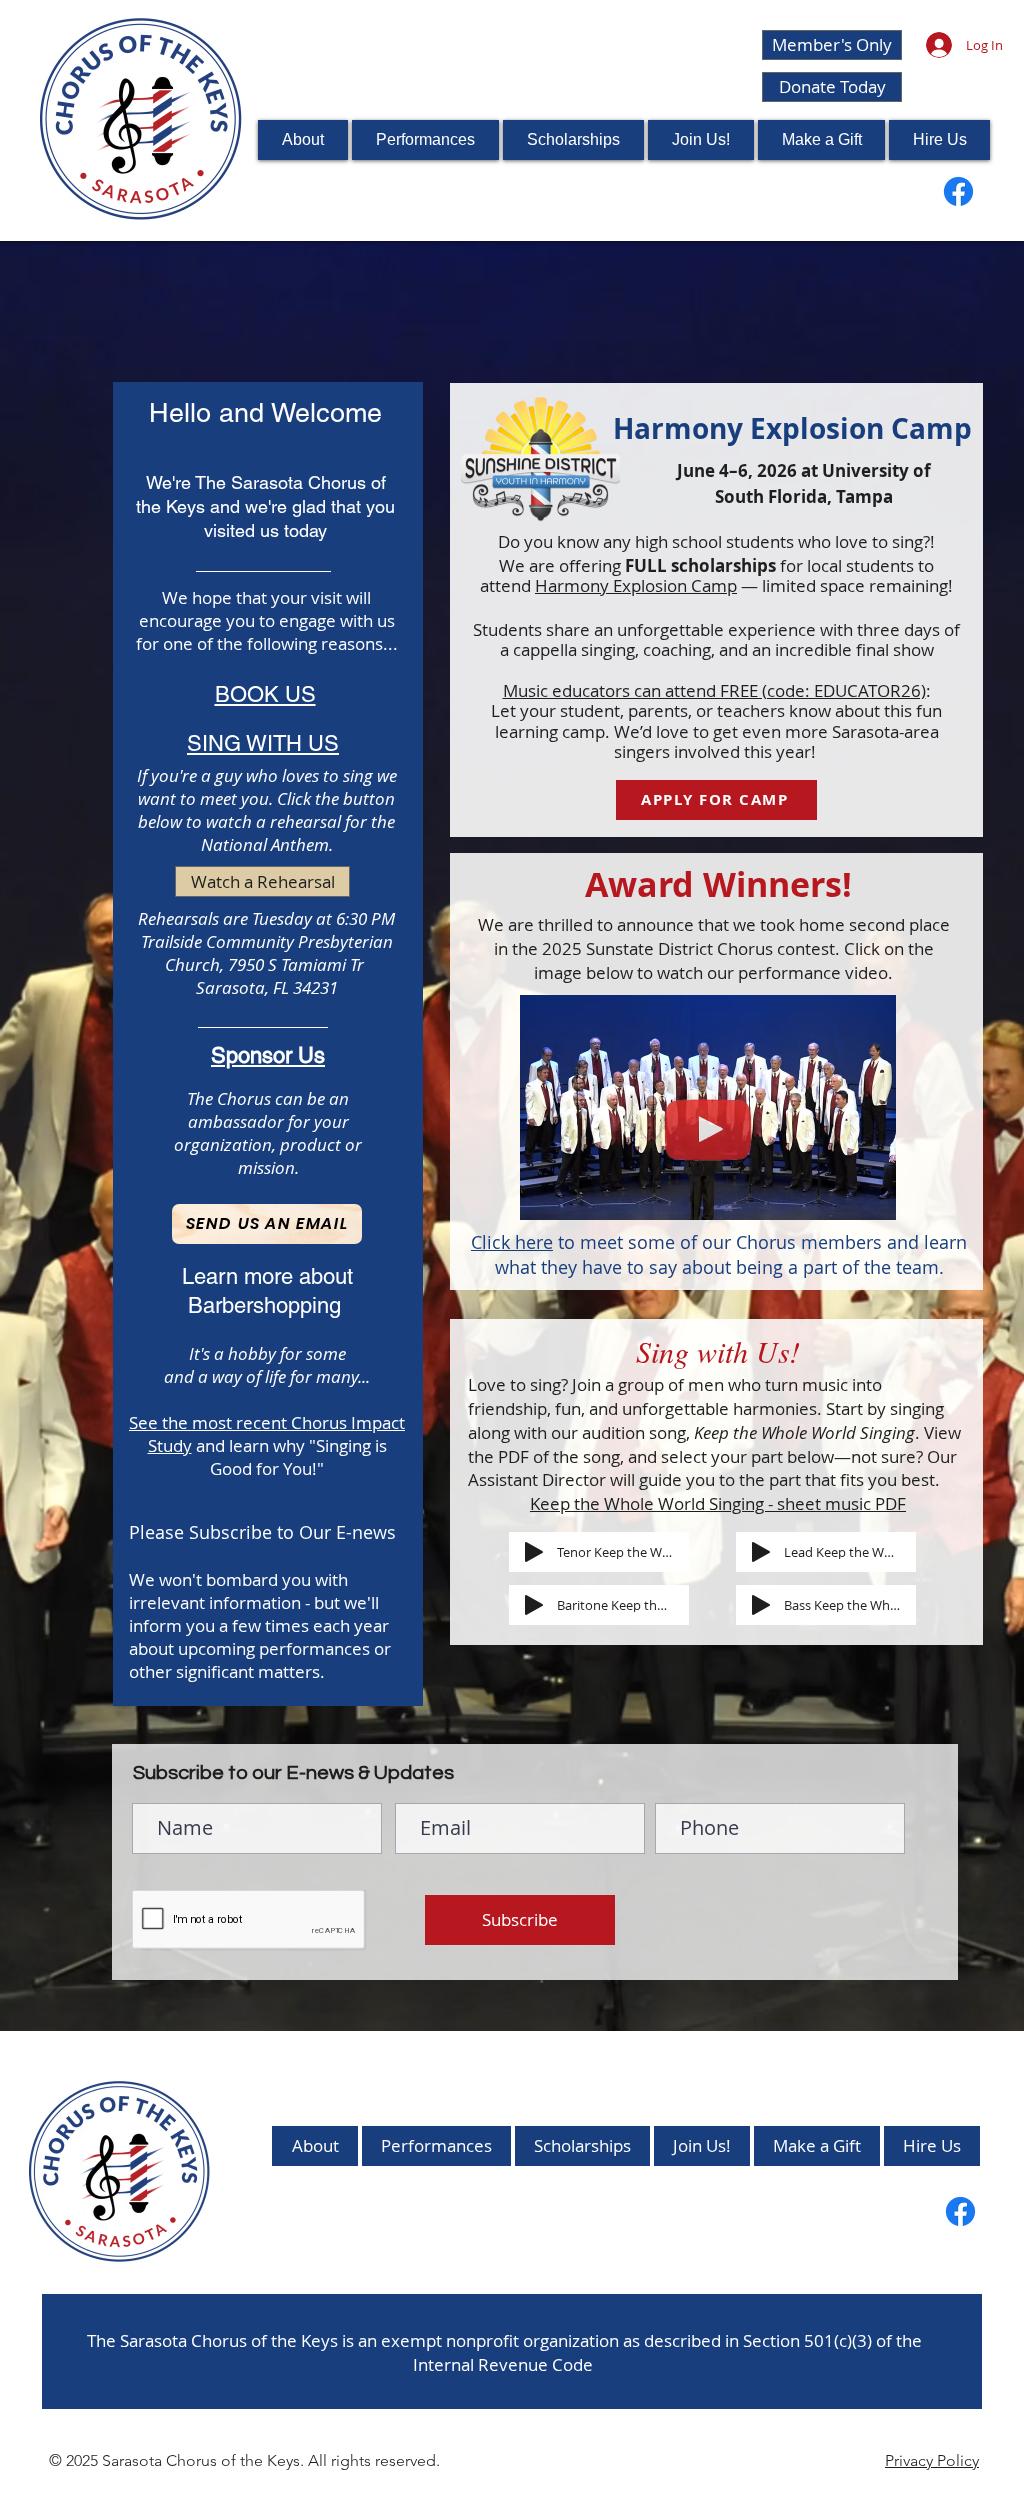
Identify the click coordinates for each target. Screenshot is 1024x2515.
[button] (701, 140)
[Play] (534, 1552)
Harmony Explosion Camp (636, 585)
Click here (512, 1242)
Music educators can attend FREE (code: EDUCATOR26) (714, 690)
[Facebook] (958, 191)
